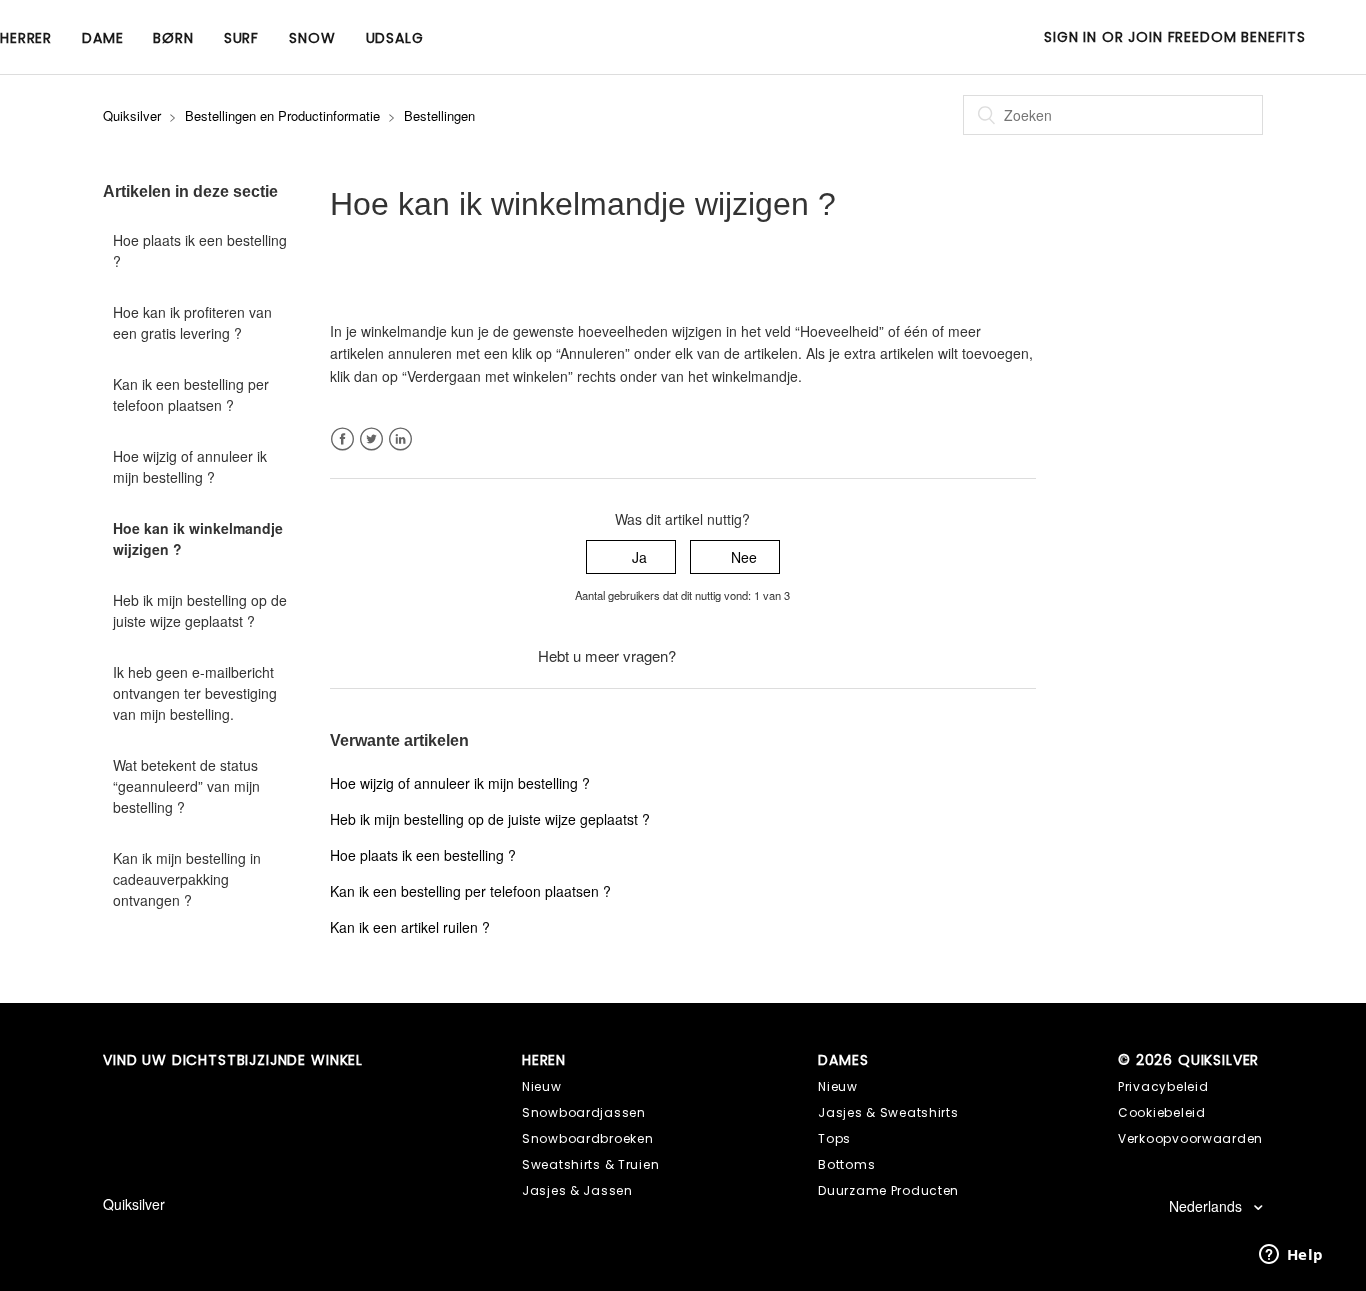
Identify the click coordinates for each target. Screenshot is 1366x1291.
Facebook (342, 439)
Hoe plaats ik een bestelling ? (200, 250)
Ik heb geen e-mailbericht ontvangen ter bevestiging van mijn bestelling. (195, 693)
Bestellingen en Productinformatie (282, 115)
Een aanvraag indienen (753, 656)
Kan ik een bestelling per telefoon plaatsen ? (191, 394)
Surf (241, 38)
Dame (102, 38)
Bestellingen (439, 115)
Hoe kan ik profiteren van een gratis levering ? (192, 322)
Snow (312, 38)
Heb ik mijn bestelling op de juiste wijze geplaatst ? (200, 610)
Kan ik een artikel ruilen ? (410, 927)
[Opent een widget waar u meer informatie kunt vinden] (1291, 1256)
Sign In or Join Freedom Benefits (1175, 37)
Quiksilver (132, 115)
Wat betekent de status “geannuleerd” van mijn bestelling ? (186, 786)
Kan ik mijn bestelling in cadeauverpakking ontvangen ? (187, 879)
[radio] (631, 557)
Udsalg (395, 38)
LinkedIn (400, 439)
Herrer (26, 38)
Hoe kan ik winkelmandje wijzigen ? (198, 538)
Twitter (371, 439)
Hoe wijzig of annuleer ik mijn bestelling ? (190, 466)
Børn (173, 38)
